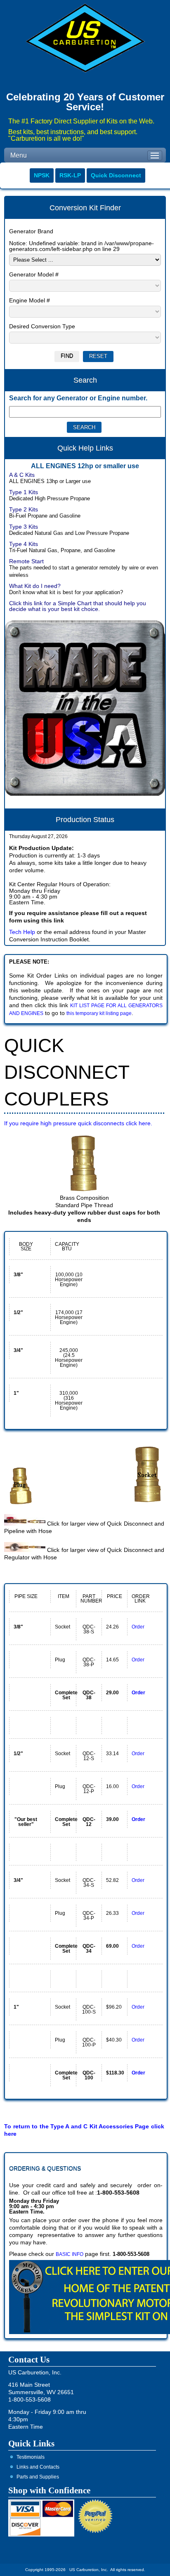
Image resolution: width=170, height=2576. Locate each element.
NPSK (42, 175)
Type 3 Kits (24, 527)
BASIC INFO (70, 2254)
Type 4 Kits (24, 544)
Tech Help (22, 932)
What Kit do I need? (35, 586)
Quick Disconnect (116, 175)
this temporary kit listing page (99, 1013)
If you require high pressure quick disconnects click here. (78, 1123)
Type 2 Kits (24, 509)
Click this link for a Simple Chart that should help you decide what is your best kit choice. (78, 606)
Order (138, 1627)
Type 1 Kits (24, 492)
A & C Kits (22, 475)
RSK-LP (70, 175)
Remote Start (26, 561)
